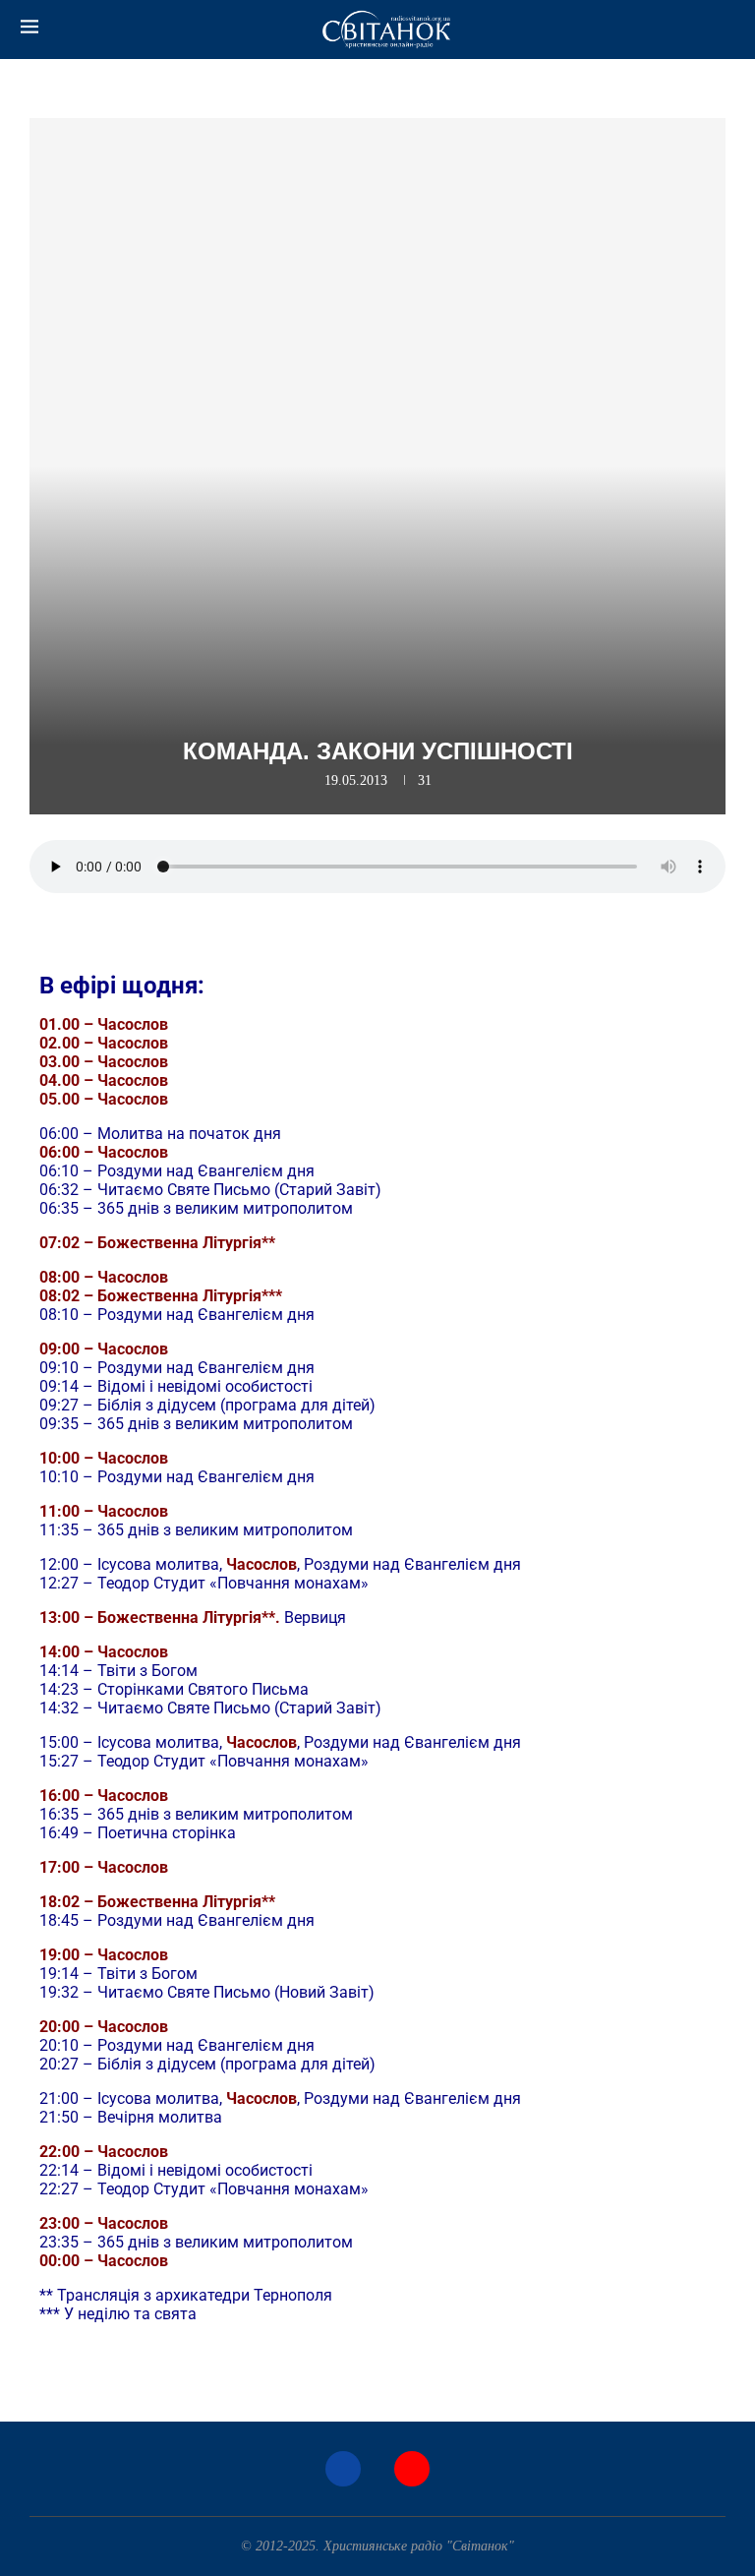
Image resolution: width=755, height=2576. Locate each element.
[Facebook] (343, 2469)
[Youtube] (412, 2469)
